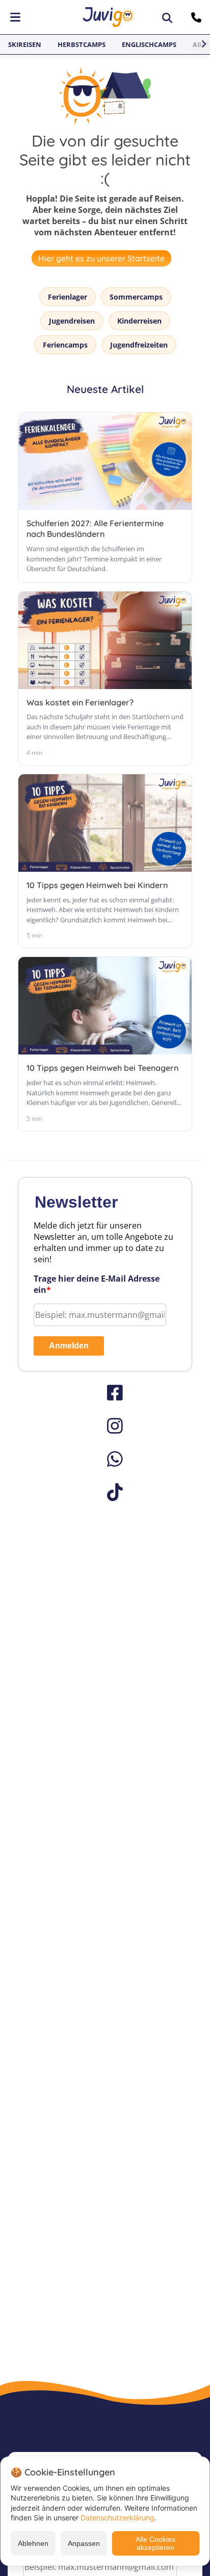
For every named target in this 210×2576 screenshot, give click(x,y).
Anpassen (84, 2543)
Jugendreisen (72, 321)
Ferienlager (68, 297)
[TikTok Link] (105, 1492)
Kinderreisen (139, 321)
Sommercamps (136, 297)
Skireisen (25, 44)
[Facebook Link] (105, 1393)
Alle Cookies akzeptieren (155, 2543)
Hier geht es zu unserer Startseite (101, 258)
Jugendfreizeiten (139, 345)
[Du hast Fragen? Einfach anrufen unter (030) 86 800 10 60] (198, 17)
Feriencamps (65, 345)
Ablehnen (33, 2543)
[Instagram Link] (105, 1426)
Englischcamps (149, 44)
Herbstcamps (82, 44)
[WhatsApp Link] (105, 1459)
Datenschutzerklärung (117, 2518)
